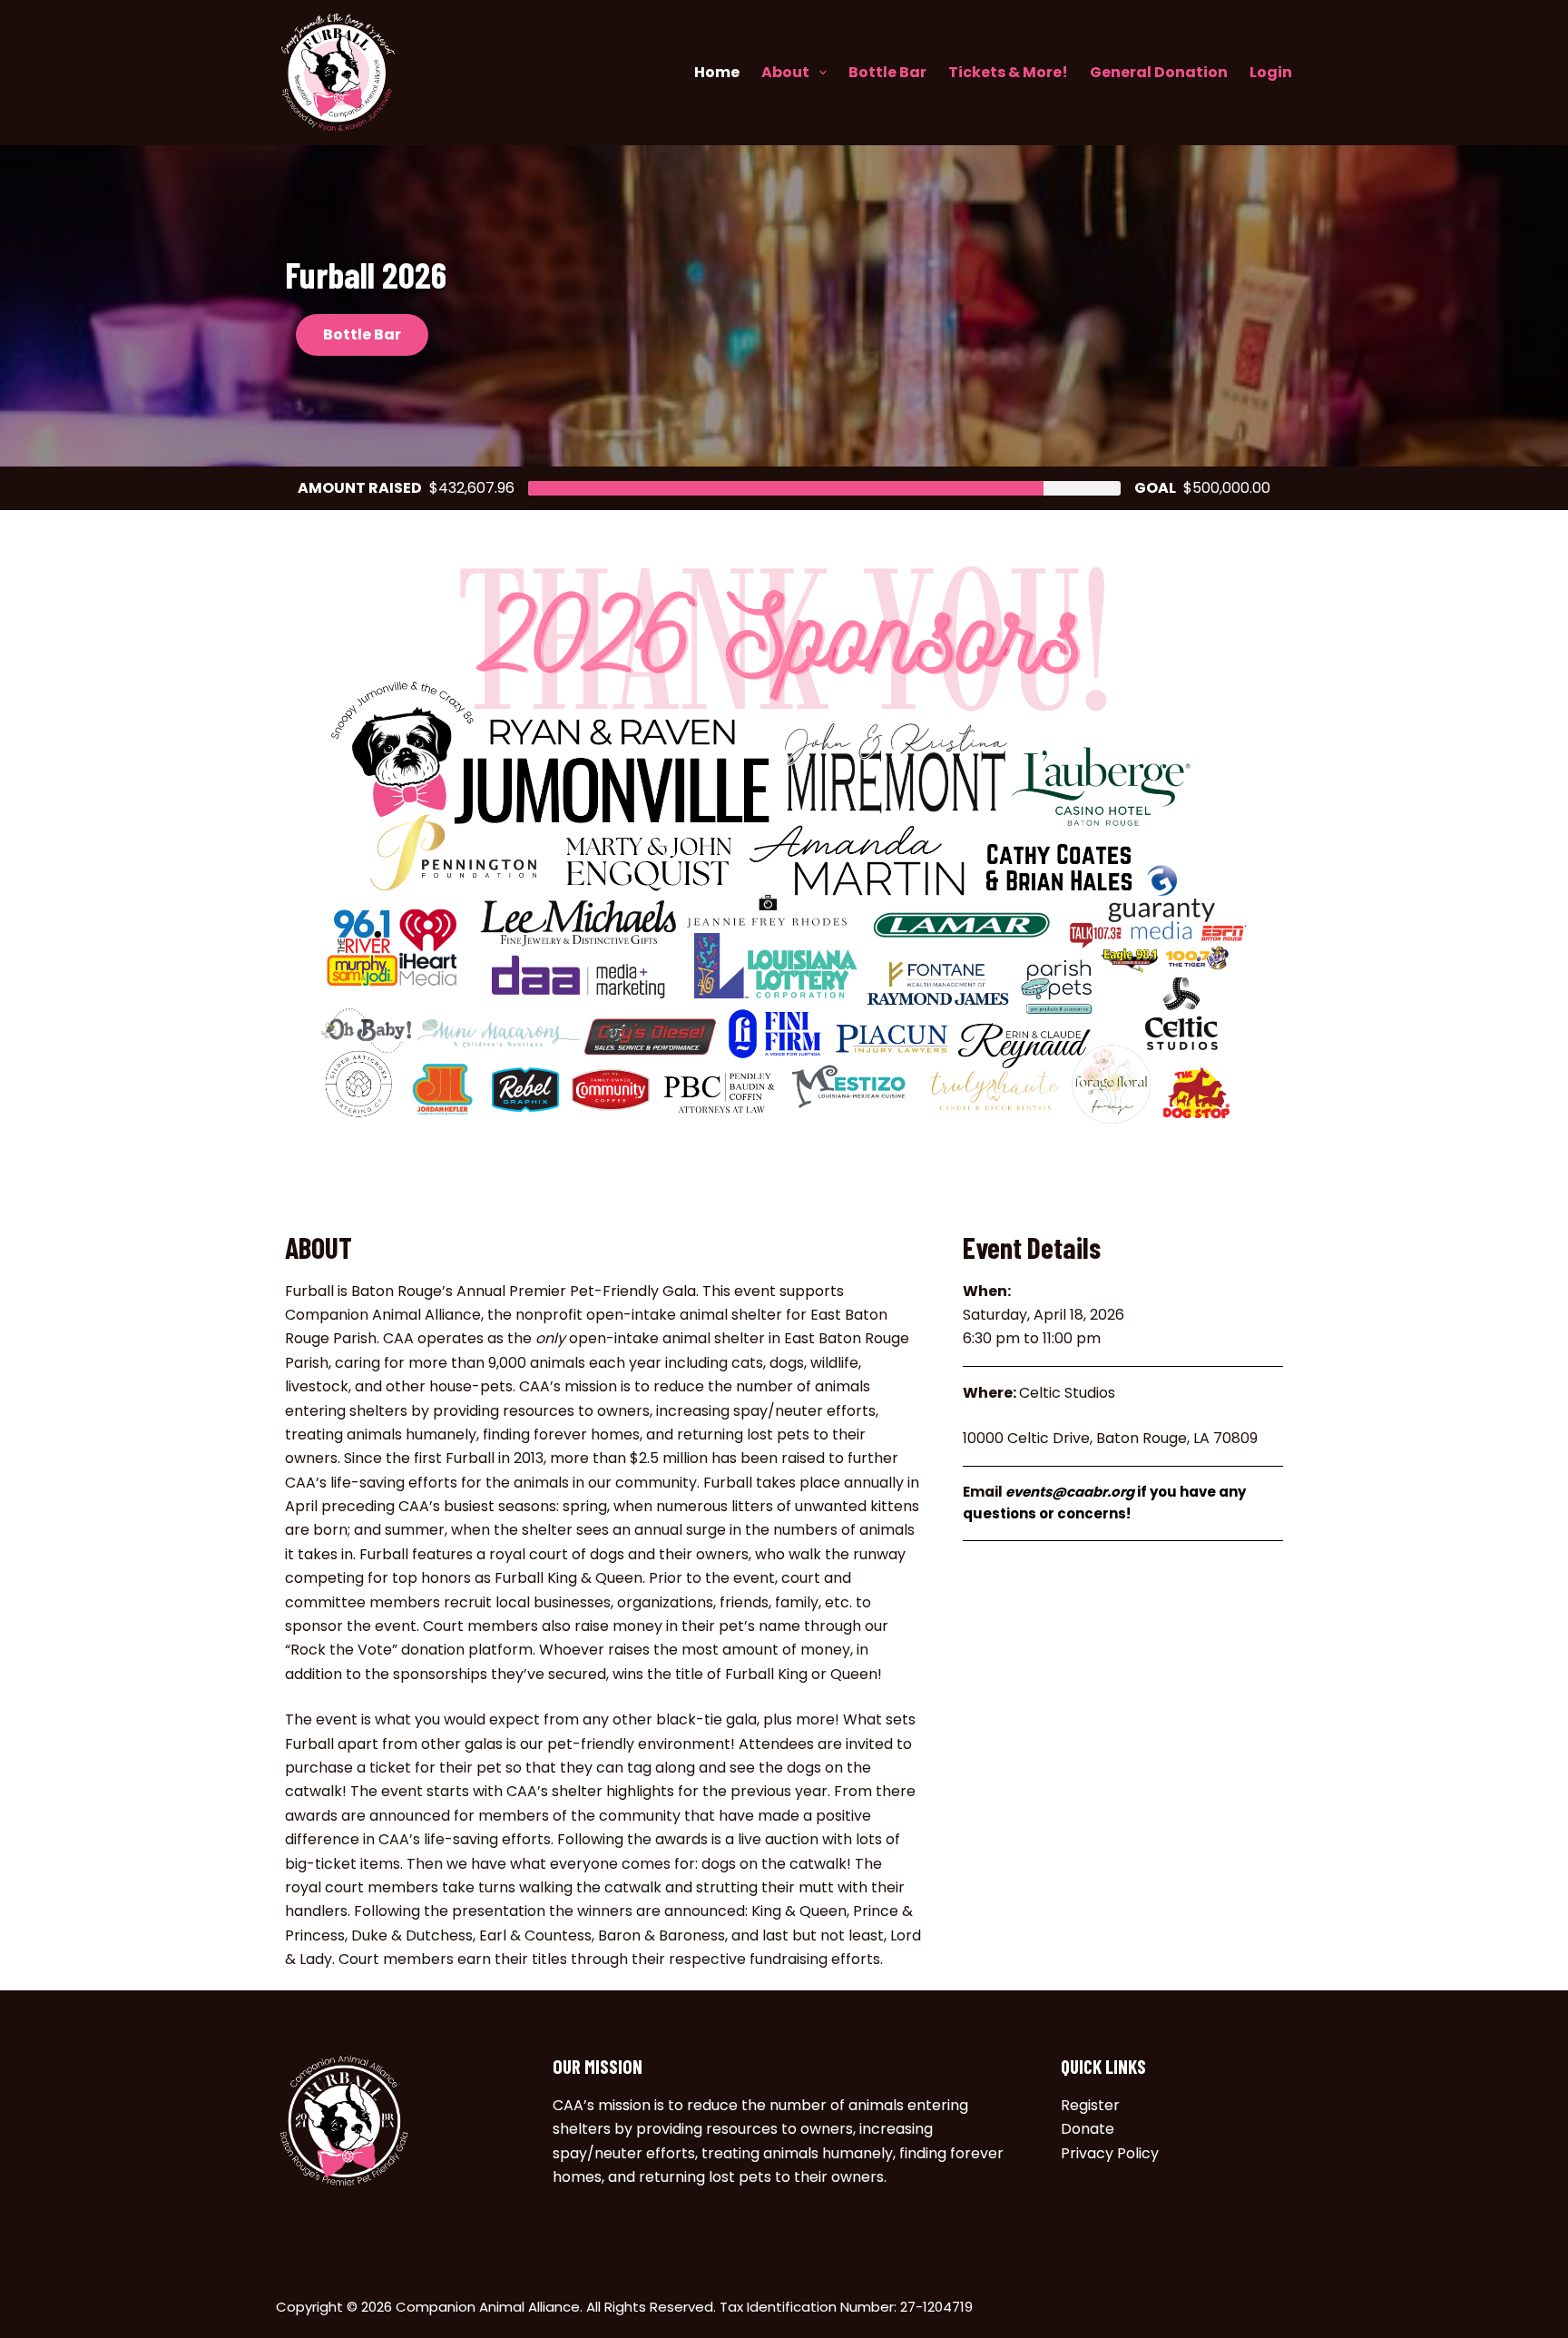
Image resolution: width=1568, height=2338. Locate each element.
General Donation (1159, 72)
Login (1271, 72)
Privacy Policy (1110, 2153)
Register (1090, 2105)
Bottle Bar (887, 72)
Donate (1088, 2129)
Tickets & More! (1008, 72)
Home (717, 72)
